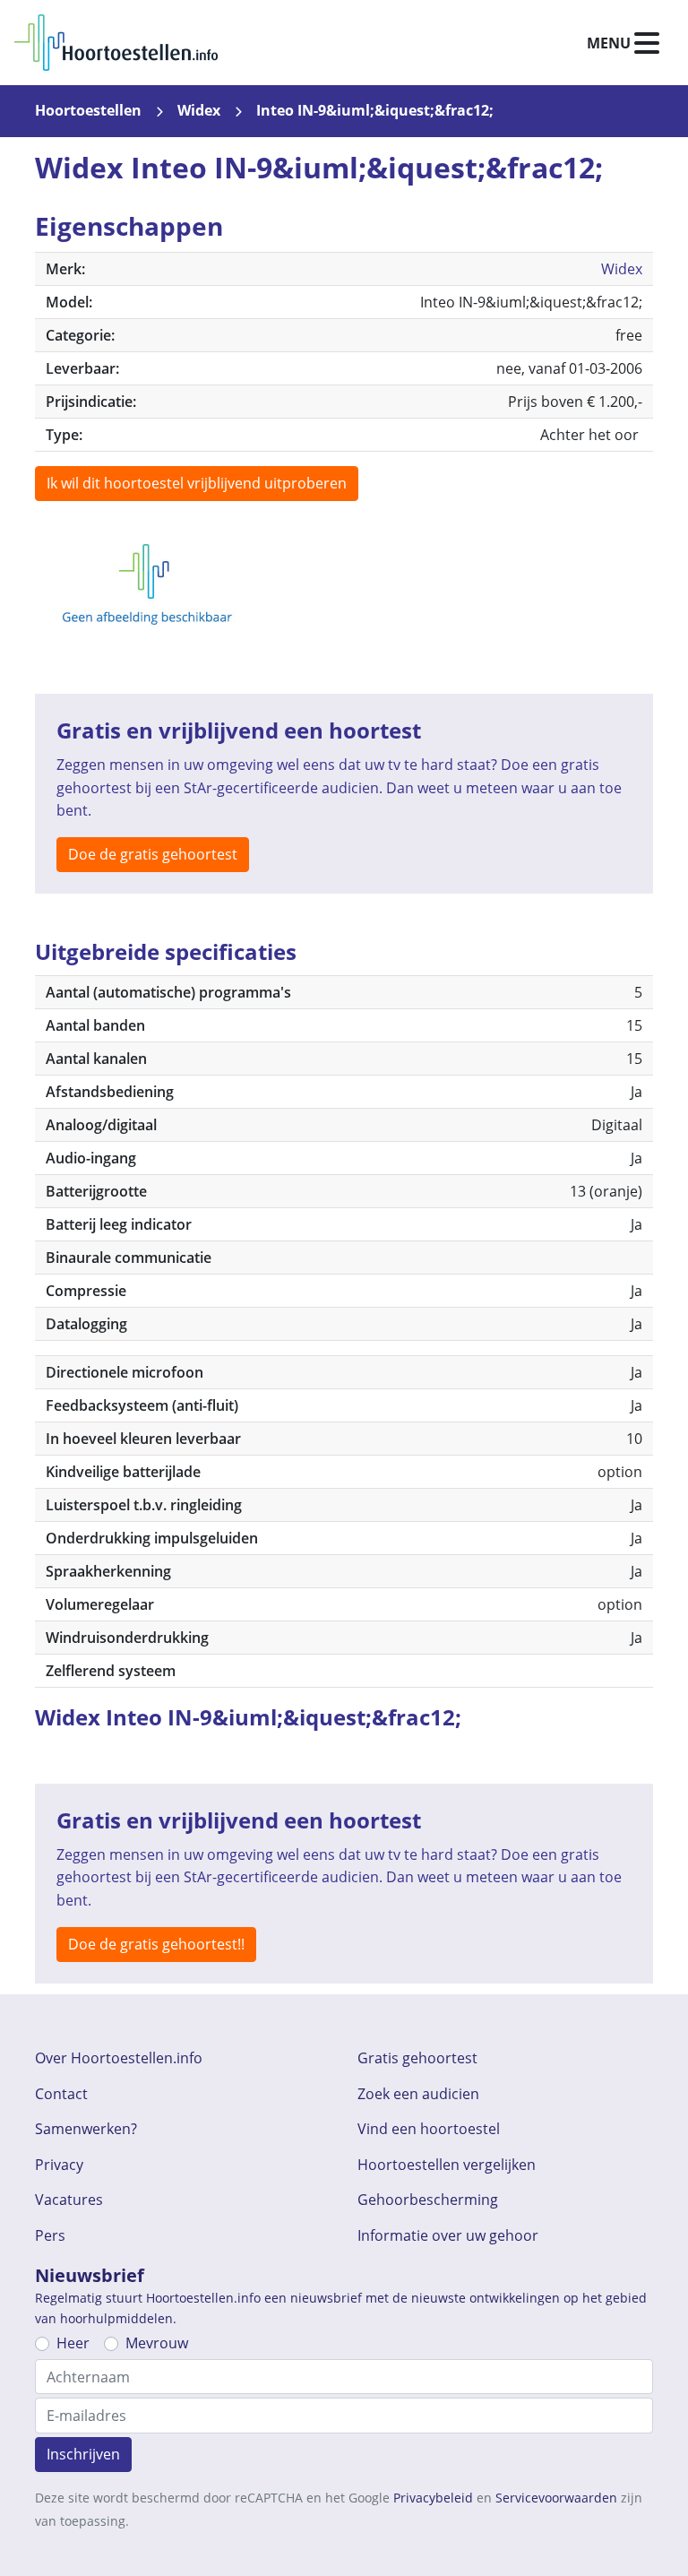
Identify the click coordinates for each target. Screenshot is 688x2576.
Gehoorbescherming (428, 2200)
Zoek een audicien (418, 2094)
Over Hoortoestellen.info (119, 2058)
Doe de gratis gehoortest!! (156, 1944)
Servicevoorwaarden (556, 2498)
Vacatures (69, 2200)
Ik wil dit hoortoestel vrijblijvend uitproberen (197, 483)
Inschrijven (83, 2454)
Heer (73, 2343)
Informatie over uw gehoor (448, 2235)
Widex (199, 110)
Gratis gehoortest (417, 2058)
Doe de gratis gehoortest (153, 854)
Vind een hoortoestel (429, 2129)
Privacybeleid (433, 2498)
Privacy (59, 2165)
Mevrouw (157, 2343)
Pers (50, 2235)
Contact (61, 2094)
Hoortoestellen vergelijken (447, 2165)
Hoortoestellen (88, 110)
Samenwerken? (86, 2129)
